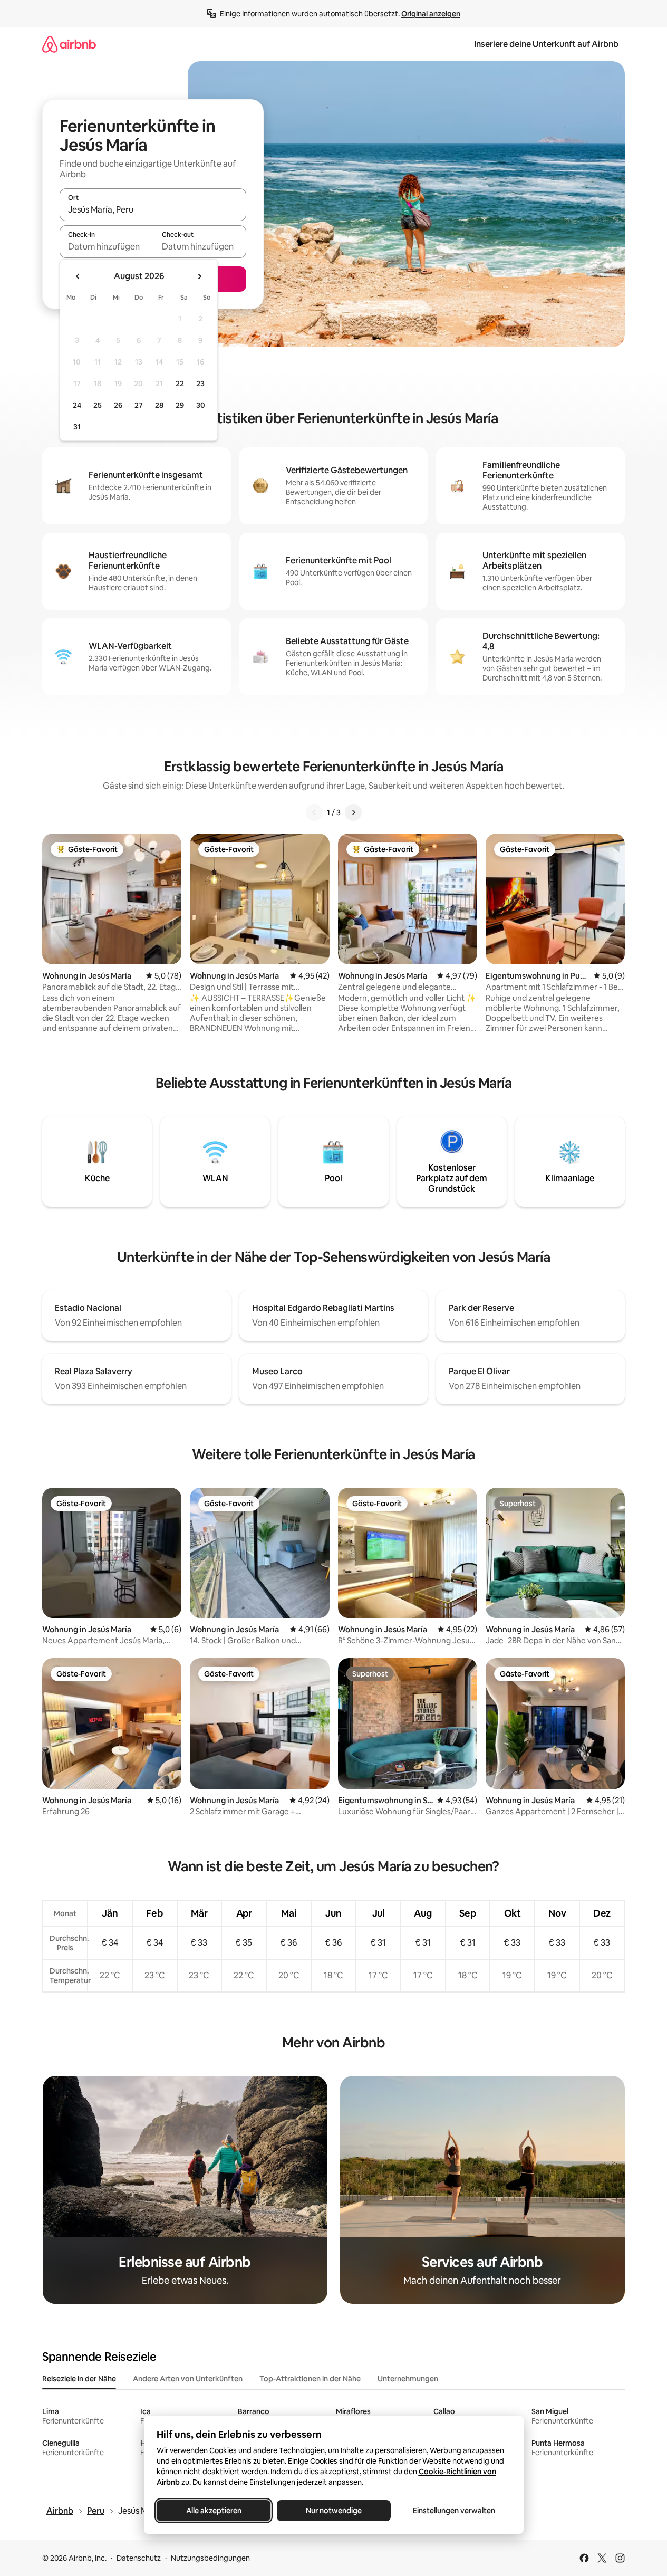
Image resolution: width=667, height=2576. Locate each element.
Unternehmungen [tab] (408, 2379)
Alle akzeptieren (213, 2511)
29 (180, 405)
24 (77, 405)
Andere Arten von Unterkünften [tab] (188, 2379)
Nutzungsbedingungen (210, 2558)
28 (159, 405)
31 (77, 427)
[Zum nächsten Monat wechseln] (199, 276)
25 (98, 405)
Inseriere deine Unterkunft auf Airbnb (546, 44)
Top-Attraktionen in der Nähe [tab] (310, 2379)
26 (118, 405)
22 (180, 384)
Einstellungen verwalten (454, 2511)
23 (200, 384)
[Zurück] (314, 812)
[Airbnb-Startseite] (69, 44)
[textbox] (106, 246)
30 (201, 405)
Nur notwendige (334, 2511)
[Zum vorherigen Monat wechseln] (78, 276)
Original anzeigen (431, 14)
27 (139, 405)
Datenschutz (139, 2558)
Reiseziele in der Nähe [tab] (79, 2379)
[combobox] (153, 209)
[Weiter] (353, 812)
